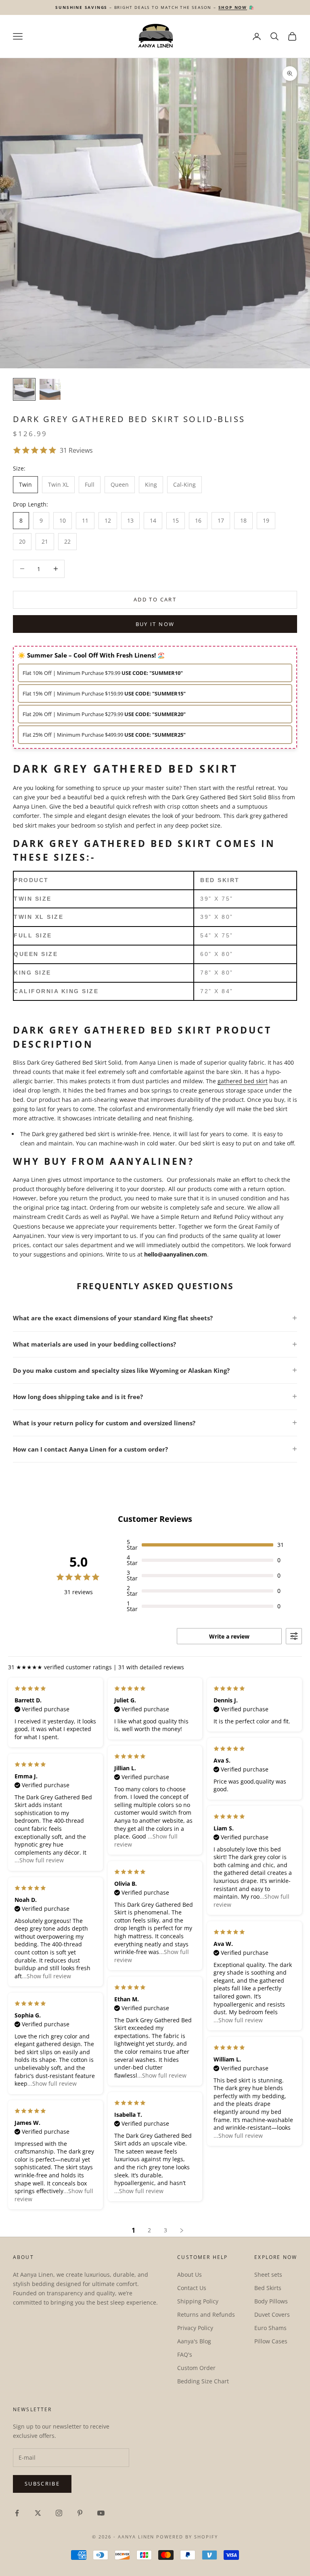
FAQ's (185, 2354)
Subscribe (42, 2484)
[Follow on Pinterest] (80, 2513)
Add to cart (155, 599)
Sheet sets (268, 2274)
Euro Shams (270, 2328)
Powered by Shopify (187, 2537)
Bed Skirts (268, 2288)
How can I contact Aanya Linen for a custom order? (90, 1449)
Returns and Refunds (206, 2314)
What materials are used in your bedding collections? (94, 1344)
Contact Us (192, 2288)
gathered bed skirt (243, 1081)
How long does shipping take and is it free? (78, 1397)
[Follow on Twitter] (38, 2513)
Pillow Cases (271, 2341)
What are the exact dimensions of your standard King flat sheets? (113, 1318)
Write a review (229, 1636)
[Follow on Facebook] (17, 2513)
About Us (190, 2274)
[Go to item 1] (24, 389)
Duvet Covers (272, 2314)
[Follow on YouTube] (101, 2513)
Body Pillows (271, 2301)
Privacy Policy (195, 2328)
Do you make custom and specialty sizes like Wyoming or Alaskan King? (121, 1370)
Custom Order (196, 2368)
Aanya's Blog (194, 2341)
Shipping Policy (198, 2301)
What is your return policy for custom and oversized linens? (104, 1423)
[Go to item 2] (50, 389)
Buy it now (155, 624)
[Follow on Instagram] (59, 2513)
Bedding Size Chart (203, 2381)
